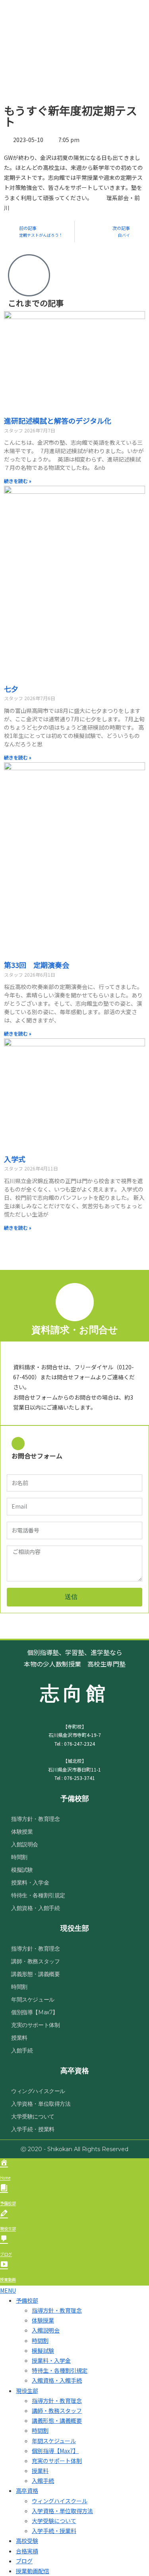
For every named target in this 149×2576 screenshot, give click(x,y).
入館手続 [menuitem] (43, 2481)
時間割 (19, 1857)
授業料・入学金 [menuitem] (51, 2360)
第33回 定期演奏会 (37, 965)
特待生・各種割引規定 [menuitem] (60, 2370)
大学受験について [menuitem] (54, 2521)
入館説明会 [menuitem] (46, 2330)
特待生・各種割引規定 (38, 1895)
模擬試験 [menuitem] (43, 2350)
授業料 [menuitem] (40, 2471)
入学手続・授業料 (33, 2129)
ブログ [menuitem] (24, 2561)
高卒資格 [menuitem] (27, 2490)
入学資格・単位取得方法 (41, 2104)
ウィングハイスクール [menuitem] (60, 2501)
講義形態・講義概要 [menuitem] (57, 2420)
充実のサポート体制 (35, 2025)
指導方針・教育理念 (35, 1819)
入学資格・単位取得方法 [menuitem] (62, 2511)
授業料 (19, 2038)
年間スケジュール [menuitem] (54, 2441)
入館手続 (22, 2050)
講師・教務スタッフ (35, 1961)
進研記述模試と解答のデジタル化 (58, 421)
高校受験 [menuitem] (27, 2541)
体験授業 (22, 1832)
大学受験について (33, 2116)
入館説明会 (25, 1844)
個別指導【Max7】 (35, 2012)
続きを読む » (18, 481)
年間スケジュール (33, 2000)
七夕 (11, 689)
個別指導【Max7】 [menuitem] (55, 2451)
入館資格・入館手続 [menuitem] (57, 2380)
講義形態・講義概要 (35, 1974)
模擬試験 (22, 1870)
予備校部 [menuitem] (27, 2300)
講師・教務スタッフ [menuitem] (57, 2410)
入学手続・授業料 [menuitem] (54, 2531)
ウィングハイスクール (38, 2091)
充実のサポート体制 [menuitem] (57, 2461)
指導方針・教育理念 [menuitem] (57, 2310)
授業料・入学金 (30, 1883)
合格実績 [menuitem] (27, 2551)
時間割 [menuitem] (40, 2340)
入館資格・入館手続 (35, 1908)
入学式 (15, 1159)
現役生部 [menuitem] (27, 2391)
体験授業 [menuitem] (43, 2320)
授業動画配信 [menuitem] (33, 2571)
